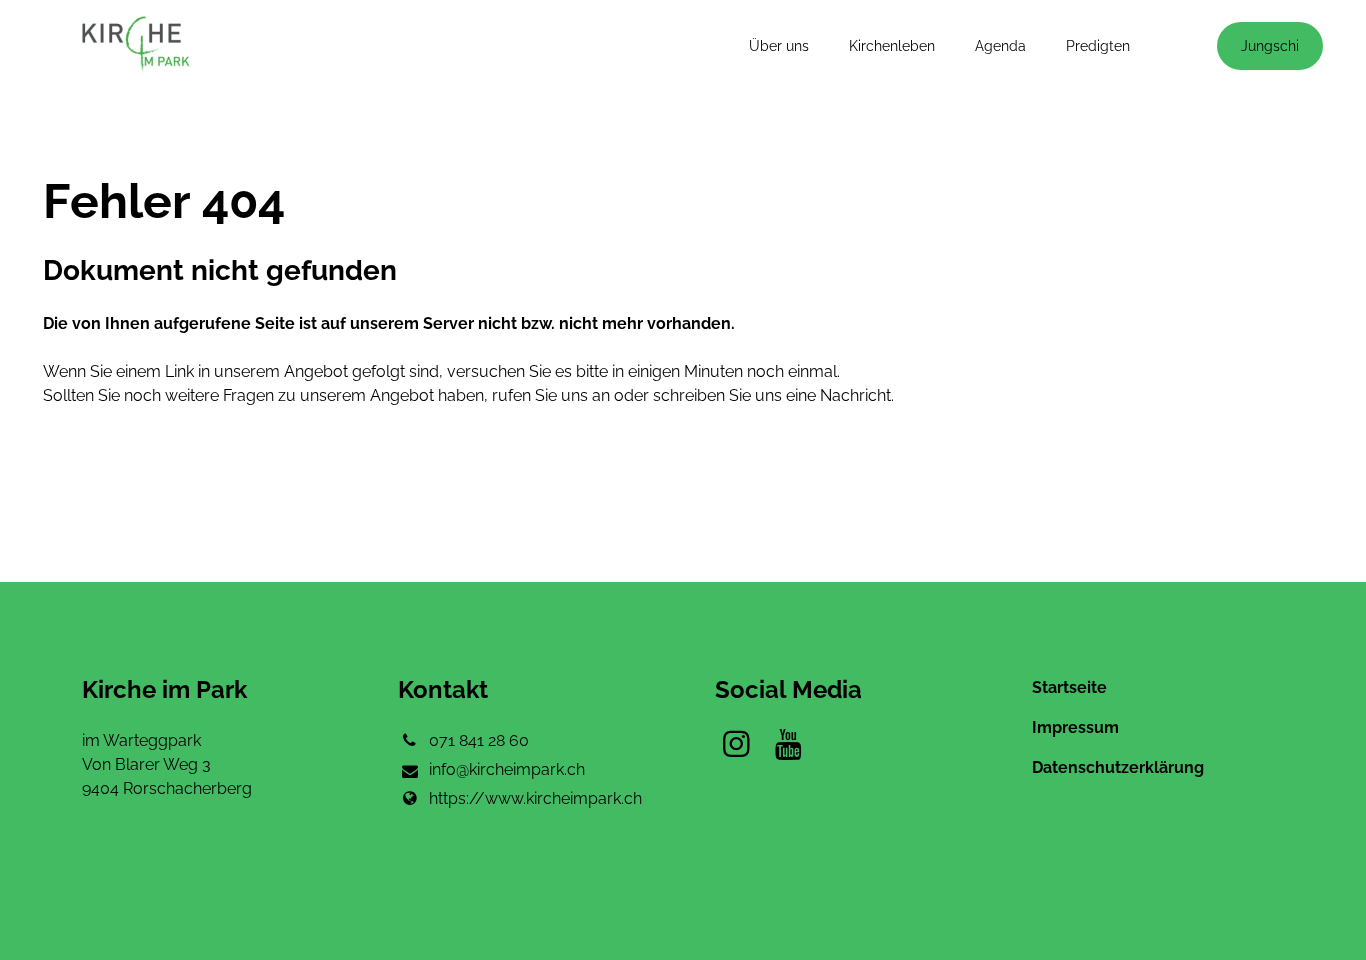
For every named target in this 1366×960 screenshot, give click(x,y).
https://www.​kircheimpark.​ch (535, 798)
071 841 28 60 (479, 740)
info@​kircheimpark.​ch (507, 769)
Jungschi (1270, 46)
